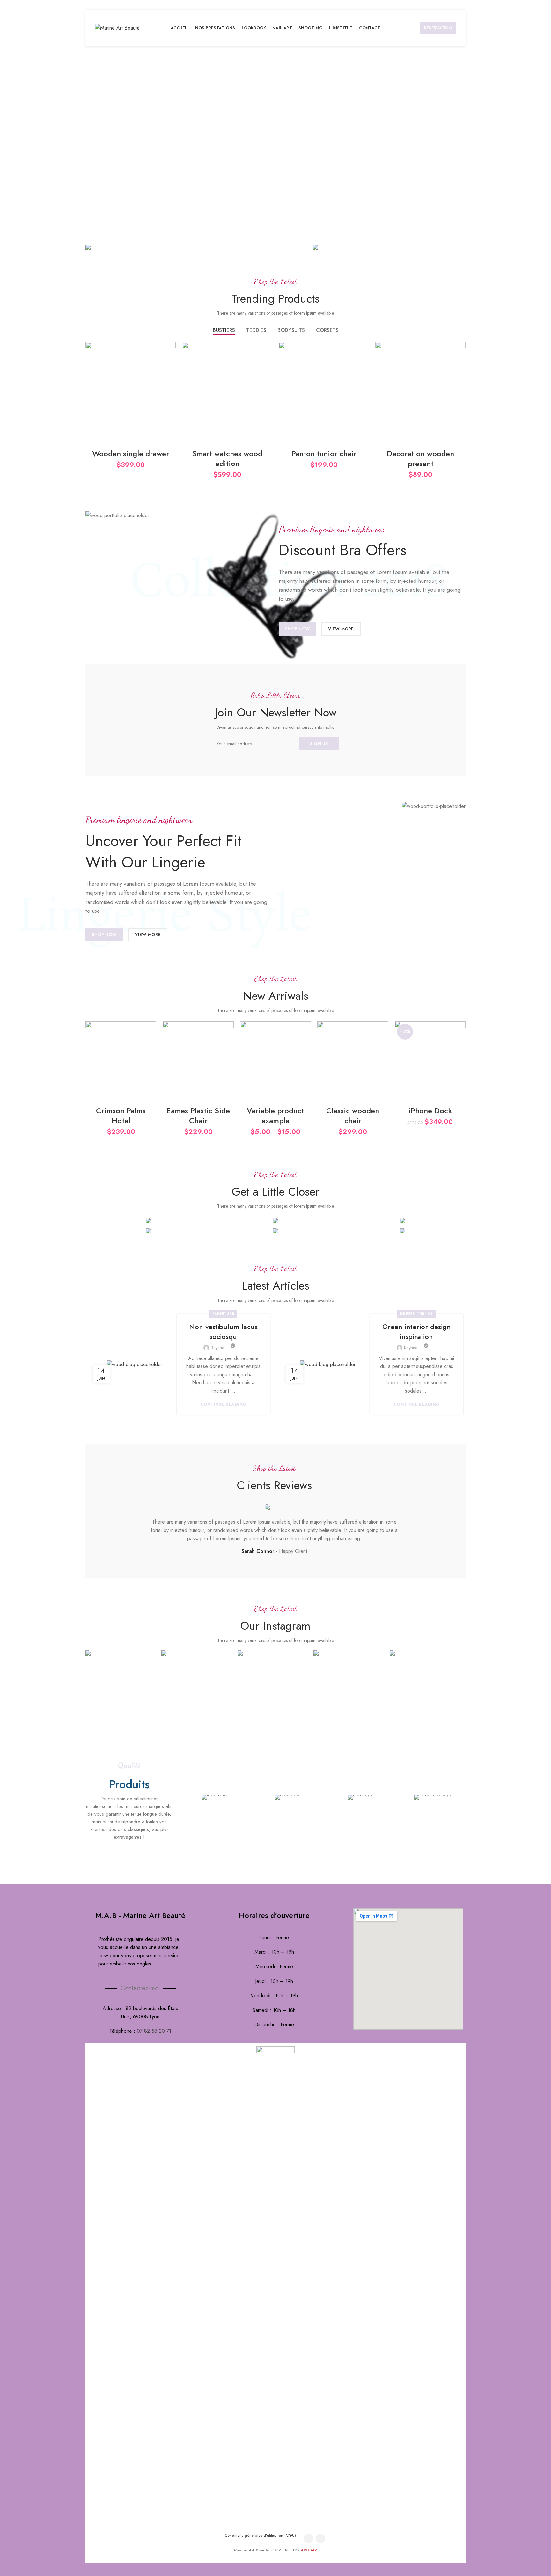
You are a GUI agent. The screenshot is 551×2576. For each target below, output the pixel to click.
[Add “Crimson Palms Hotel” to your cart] (151, 1046)
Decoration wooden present (420, 458)
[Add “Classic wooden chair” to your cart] (384, 1046)
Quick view (151, 1061)
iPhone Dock (430, 1111)
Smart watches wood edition (227, 458)
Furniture (223, 1314)
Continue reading (223, 1404)
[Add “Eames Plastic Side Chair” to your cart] (229, 1046)
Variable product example (275, 1116)
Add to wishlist (151, 1032)
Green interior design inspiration (417, 1332)
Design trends (416, 1314)
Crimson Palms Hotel (121, 1116)
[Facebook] (308, 2538)
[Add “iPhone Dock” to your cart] (461, 1046)
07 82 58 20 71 (154, 2031)
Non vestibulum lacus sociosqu (223, 1332)
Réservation (438, 28)
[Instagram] (320, 2538)
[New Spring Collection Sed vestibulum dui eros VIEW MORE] (194, 246)
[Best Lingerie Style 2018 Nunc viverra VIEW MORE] (389, 246)
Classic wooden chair (353, 1116)
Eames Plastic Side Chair (198, 1116)
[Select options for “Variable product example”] (306, 1046)
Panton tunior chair (324, 454)
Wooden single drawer (131, 454)
